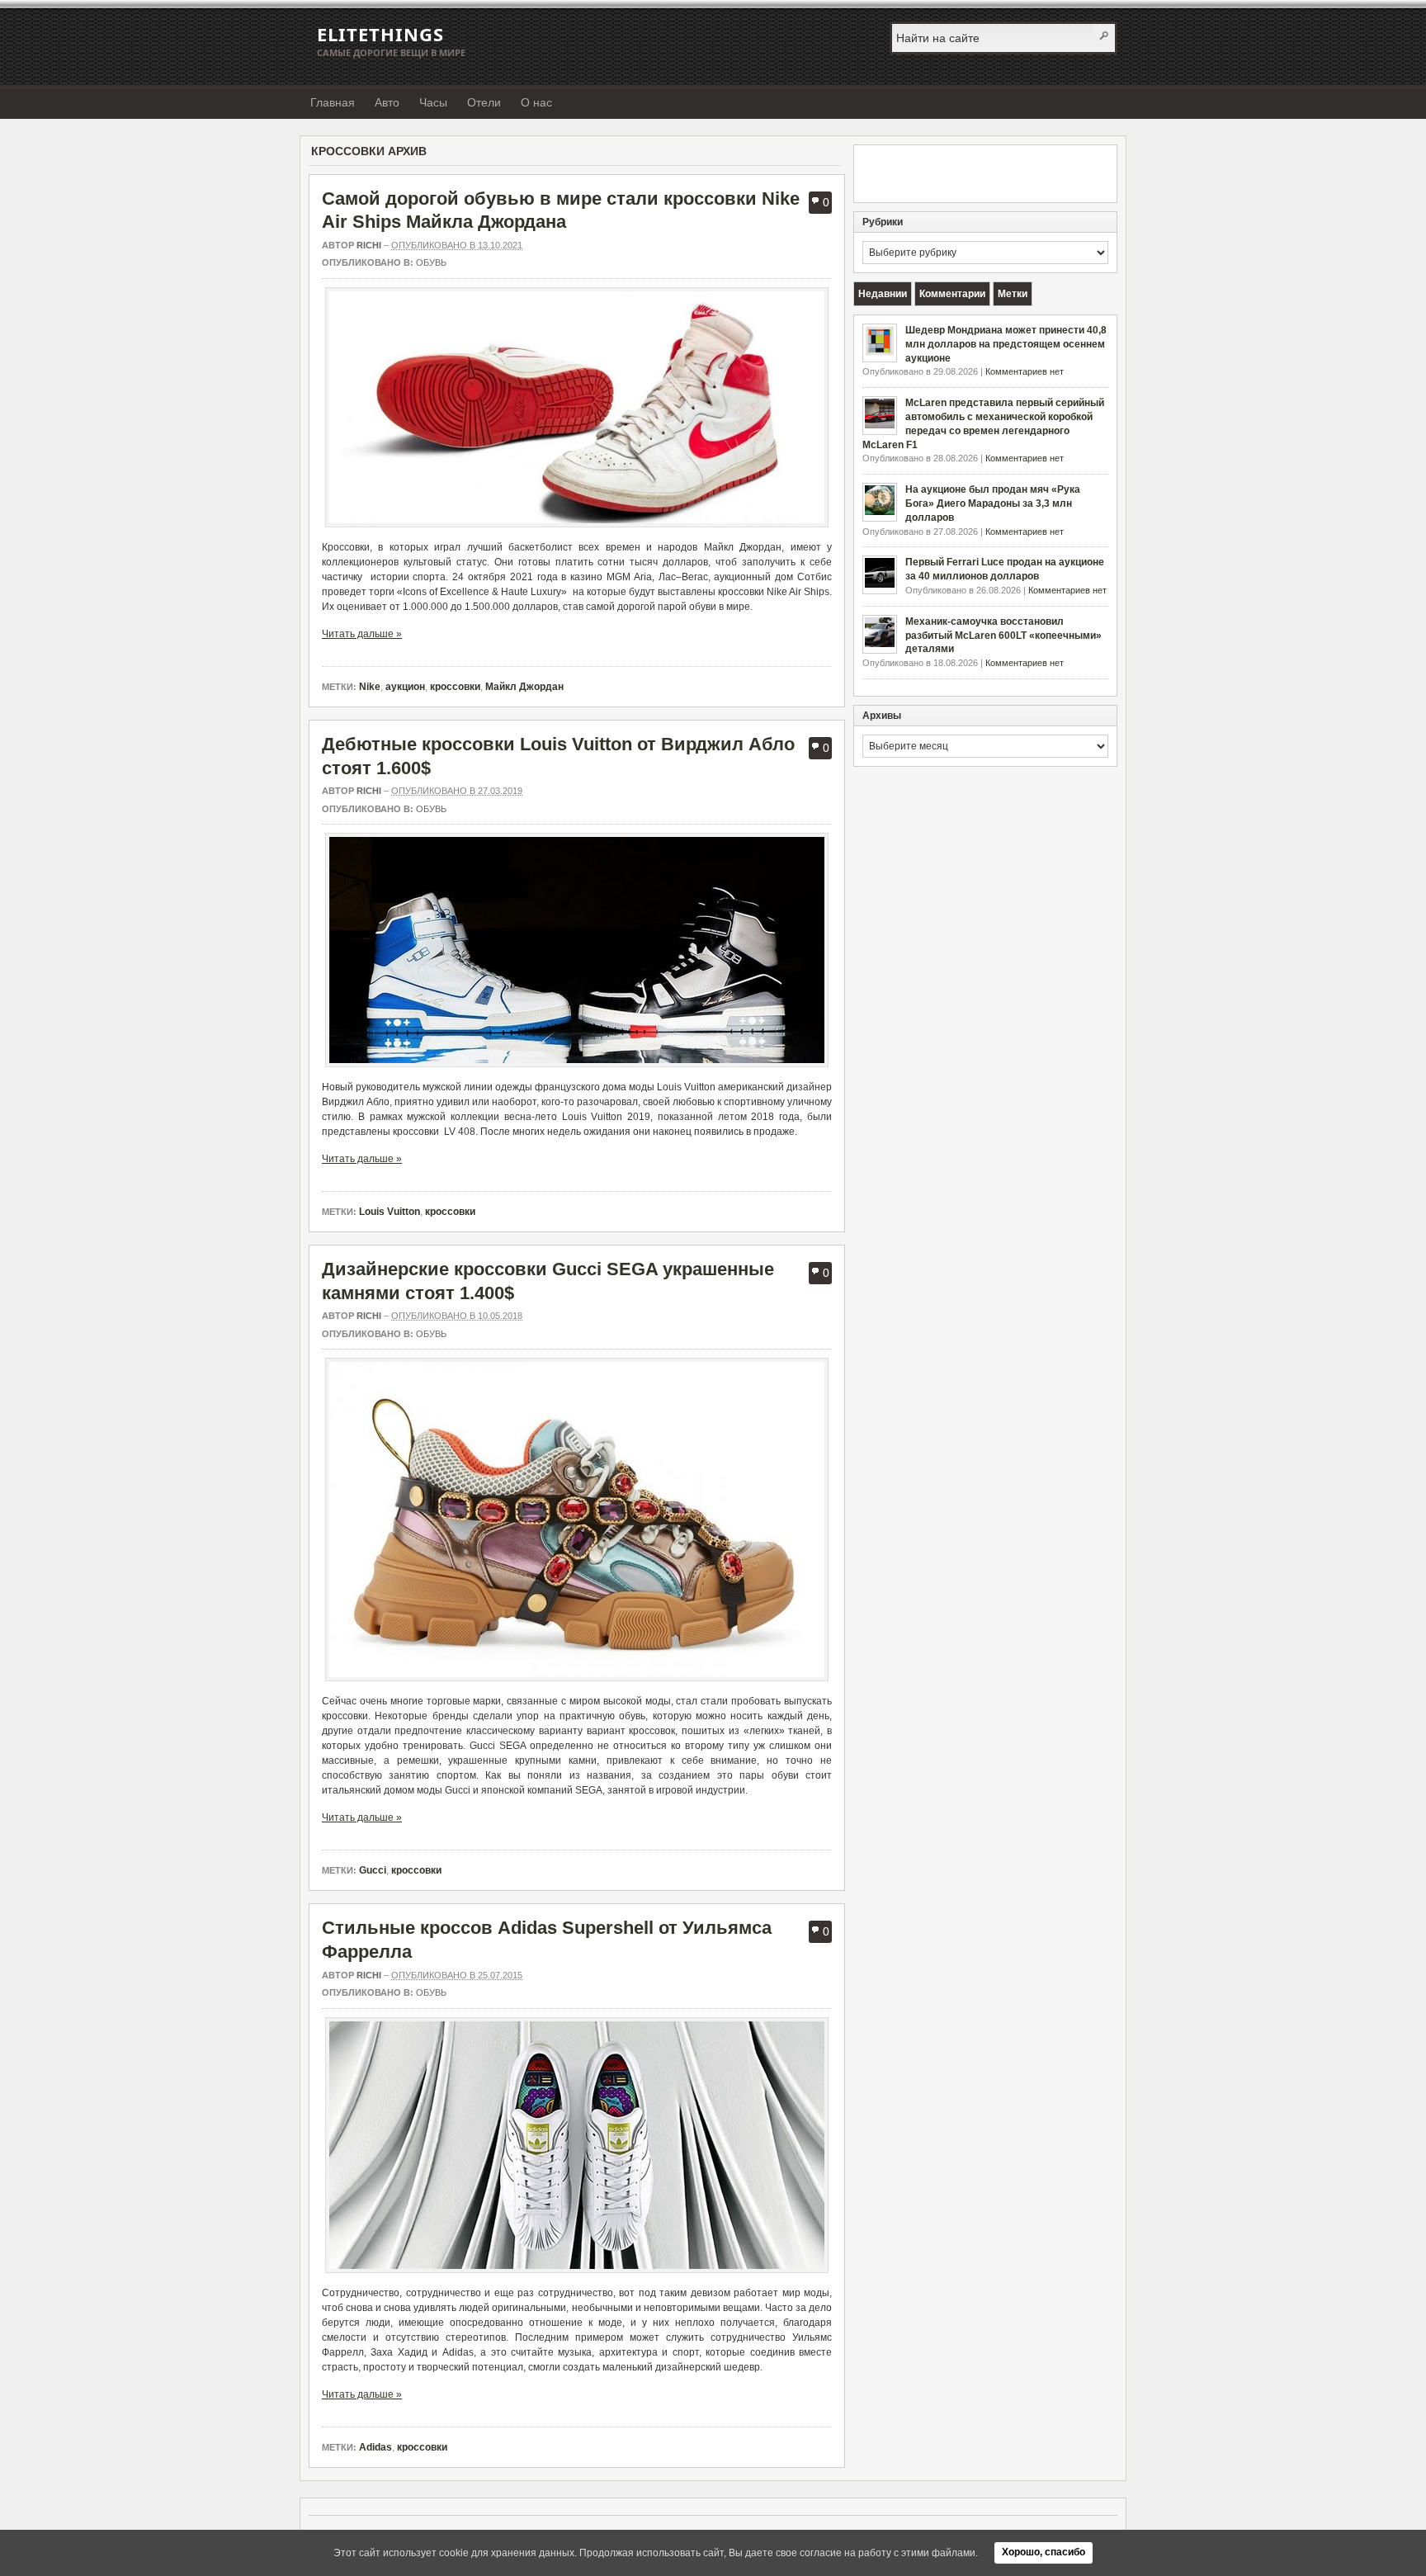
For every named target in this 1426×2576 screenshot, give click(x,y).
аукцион (405, 687)
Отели (484, 102)
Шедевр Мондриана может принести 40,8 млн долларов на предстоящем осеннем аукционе (1006, 344)
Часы (433, 102)
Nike (370, 687)
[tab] (883, 294)
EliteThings (380, 34)
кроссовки (455, 687)
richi (369, 245)
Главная (333, 102)
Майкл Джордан (524, 687)
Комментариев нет (1025, 371)
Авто (387, 102)
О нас (536, 102)
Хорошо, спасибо (1044, 2552)
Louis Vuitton (390, 1212)
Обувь (431, 262)
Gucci (373, 1870)
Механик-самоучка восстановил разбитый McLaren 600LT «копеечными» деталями (1003, 636)
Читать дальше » (362, 634)
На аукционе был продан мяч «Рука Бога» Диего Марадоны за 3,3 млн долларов (993, 503)
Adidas (375, 2447)
